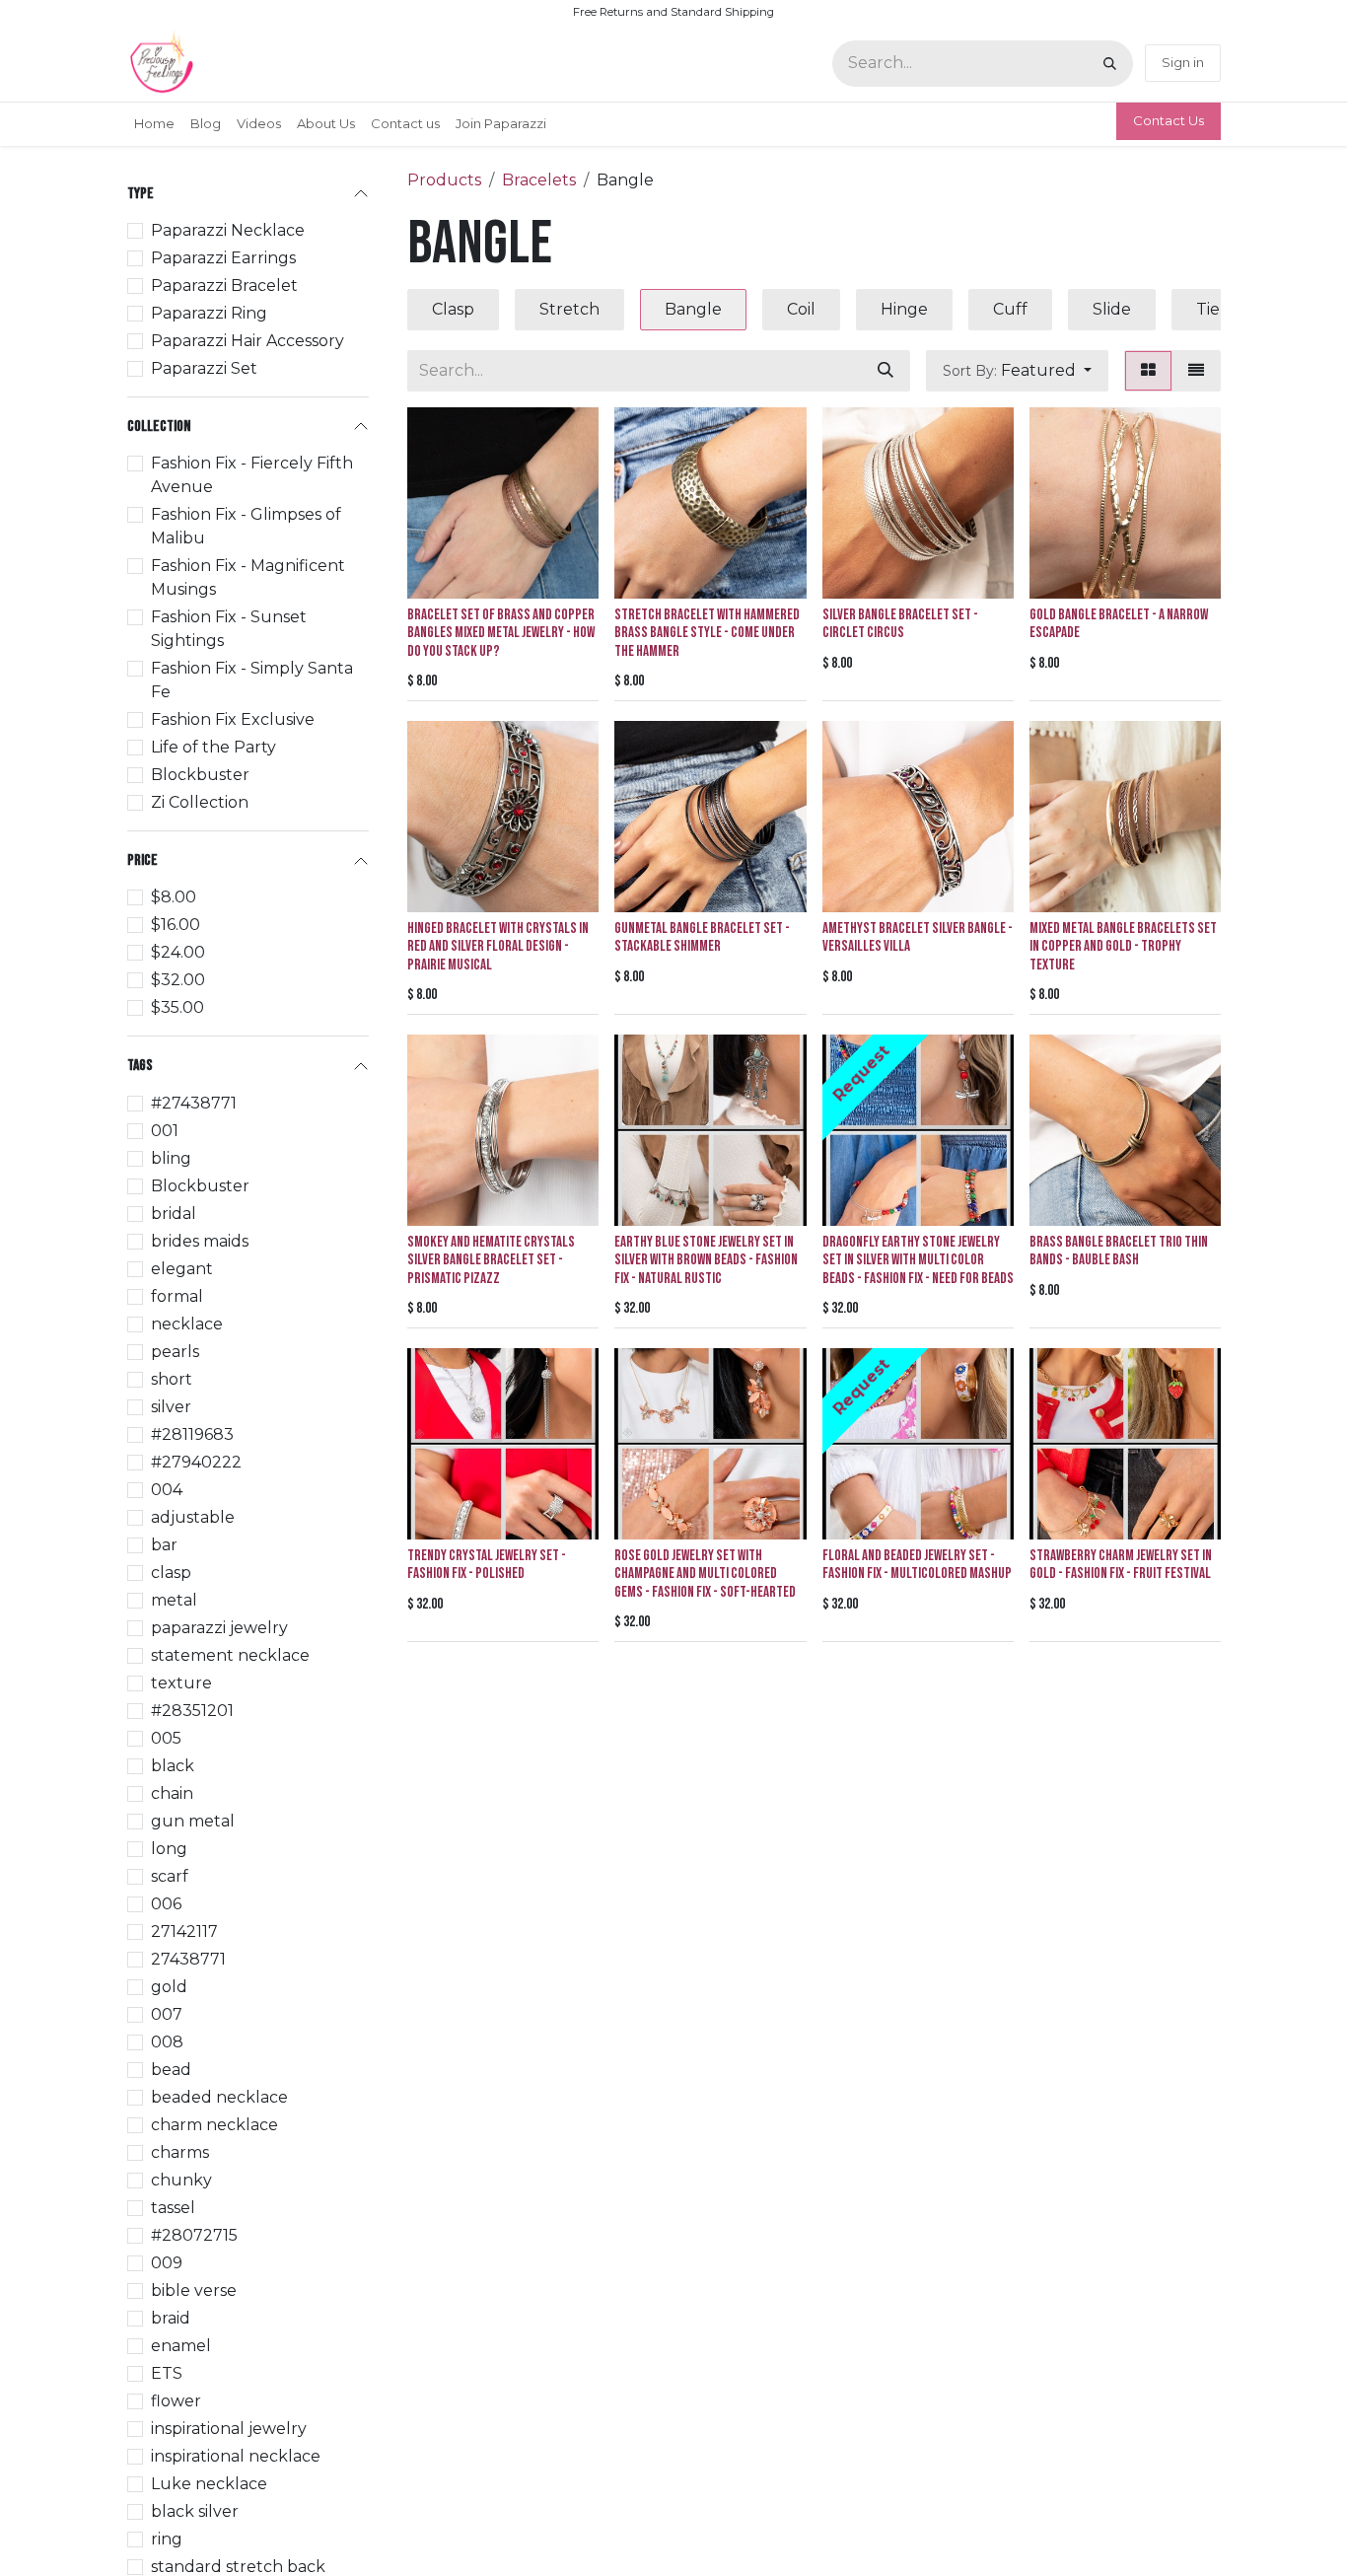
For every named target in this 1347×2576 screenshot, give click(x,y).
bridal (174, 1213)
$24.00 (178, 952)
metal (174, 1599)
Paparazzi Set (204, 368)
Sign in (1183, 62)
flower (176, 2400)
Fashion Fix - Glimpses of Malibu (246, 526)
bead (171, 2069)
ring (167, 2538)
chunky (181, 2179)
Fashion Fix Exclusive (233, 719)
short (172, 1378)
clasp (171, 1572)
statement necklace (230, 1654)
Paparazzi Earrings (223, 258)
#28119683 (192, 1433)
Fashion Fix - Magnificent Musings (248, 577)
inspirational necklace (236, 2455)
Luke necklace (209, 2483)
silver (171, 1406)
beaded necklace (219, 2096)
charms (180, 2151)
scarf (170, 1875)
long (169, 1848)
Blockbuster (200, 775)
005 (166, 1737)
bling (171, 1157)
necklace (187, 1323)
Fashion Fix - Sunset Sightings (229, 629)
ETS (167, 2372)
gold (169, 1986)
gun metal (193, 1820)
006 (166, 1903)
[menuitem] (154, 124)
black (173, 1765)
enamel (181, 2345)
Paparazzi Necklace (228, 230)
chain (172, 1792)
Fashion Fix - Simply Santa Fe (252, 680)
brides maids (200, 1240)
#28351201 (192, 1710)
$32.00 (178, 980)
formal (177, 1295)
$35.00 (177, 1007)
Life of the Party (213, 747)
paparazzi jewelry (219, 1627)
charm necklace (214, 2124)
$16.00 (176, 925)
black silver (195, 2510)
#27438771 (194, 1102)
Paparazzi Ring (209, 313)
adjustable (193, 1516)
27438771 (188, 1958)
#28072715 (194, 2234)
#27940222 (196, 1461)
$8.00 (174, 897)
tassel (173, 2207)
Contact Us (1169, 120)
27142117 (184, 1931)
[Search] (1110, 64)
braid (171, 2317)
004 (167, 1489)
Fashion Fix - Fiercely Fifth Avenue (252, 475)
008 (167, 2041)
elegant (182, 1268)
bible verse (194, 2290)
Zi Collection (200, 802)
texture (181, 1682)
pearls (175, 1351)
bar (164, 1544)
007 (167, 2013)
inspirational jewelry (229, 2428)
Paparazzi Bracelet (224, 286)
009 (167, 2262)
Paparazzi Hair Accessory (248, 341)
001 (165, 1130)
